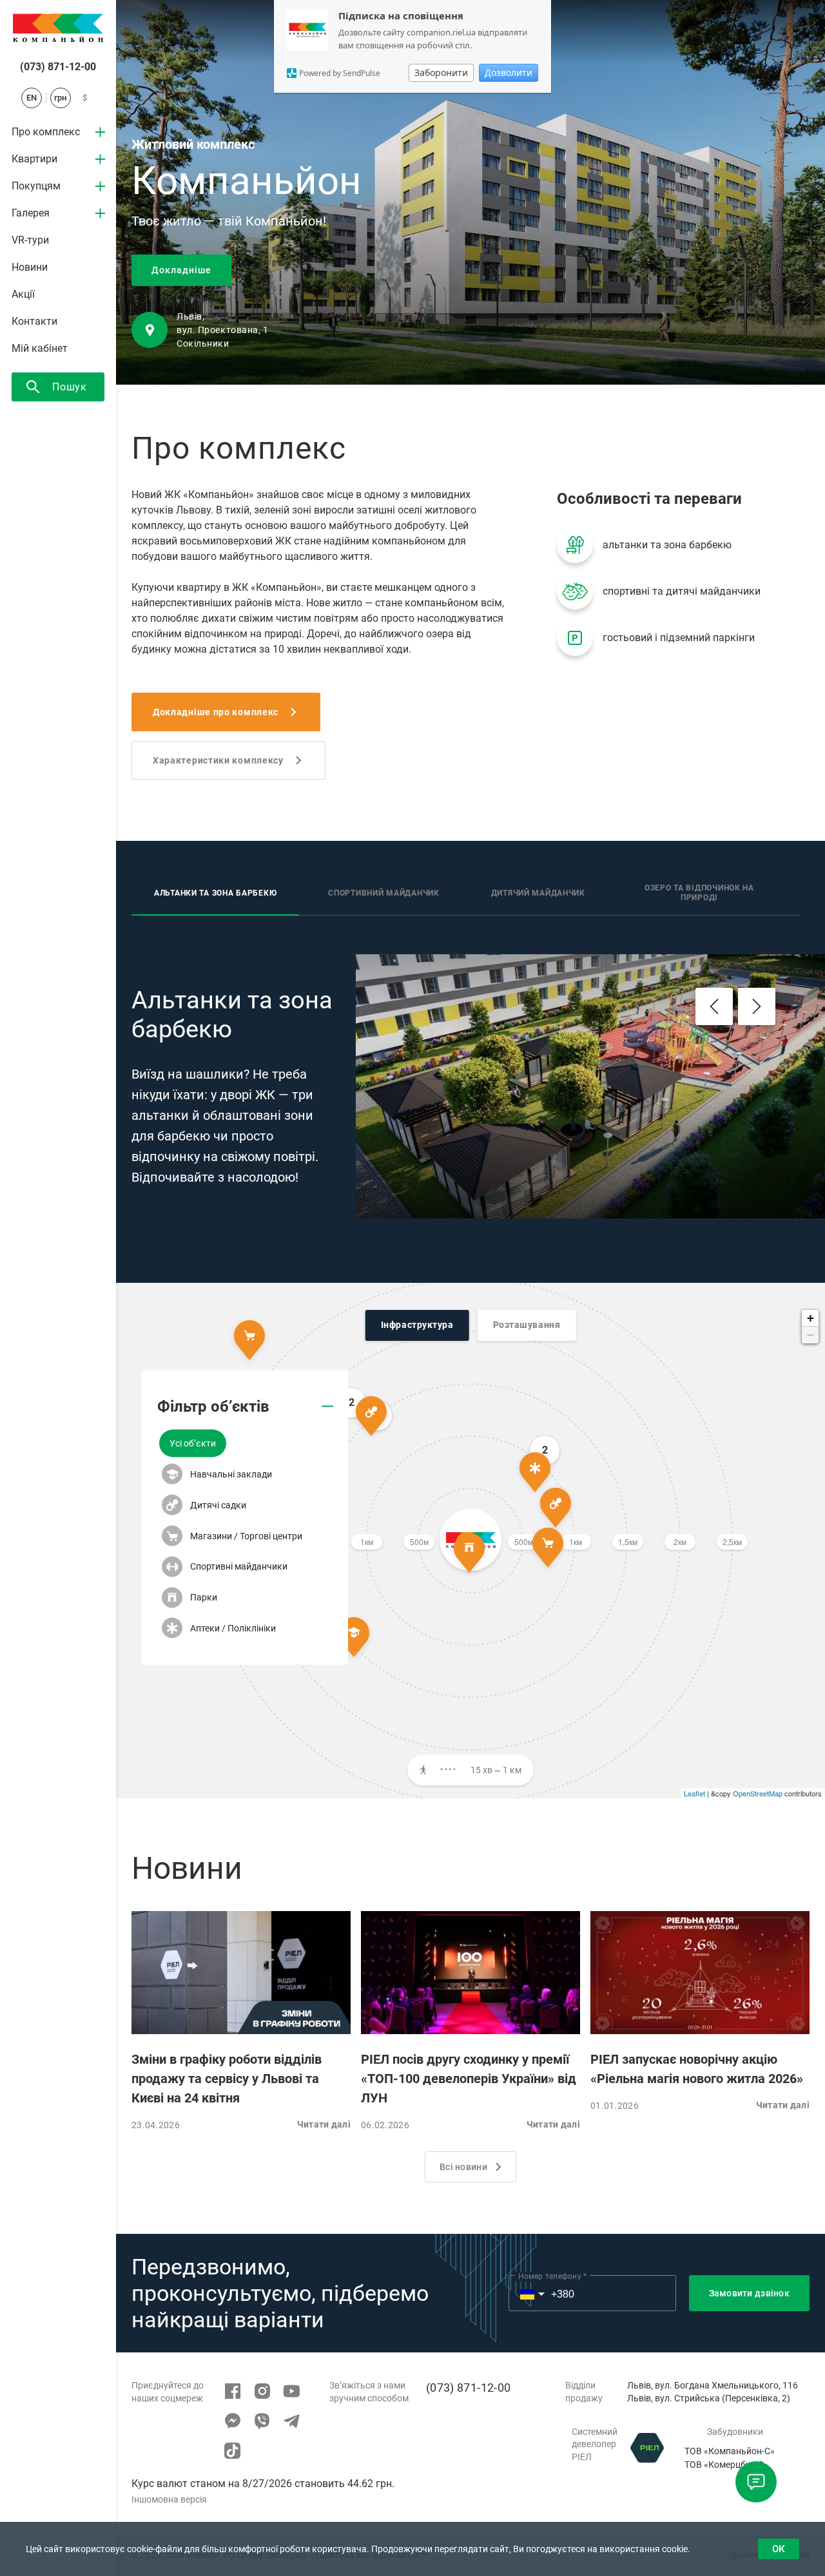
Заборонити (441, 72)
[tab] (215, 894)
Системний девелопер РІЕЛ (595, 2444)
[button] (193, 1444)
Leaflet (694, 1793)
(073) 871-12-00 (58, 67)
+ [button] (810, 1318)
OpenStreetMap (758, 1793)
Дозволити (509, 72)
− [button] (810, 1335)
